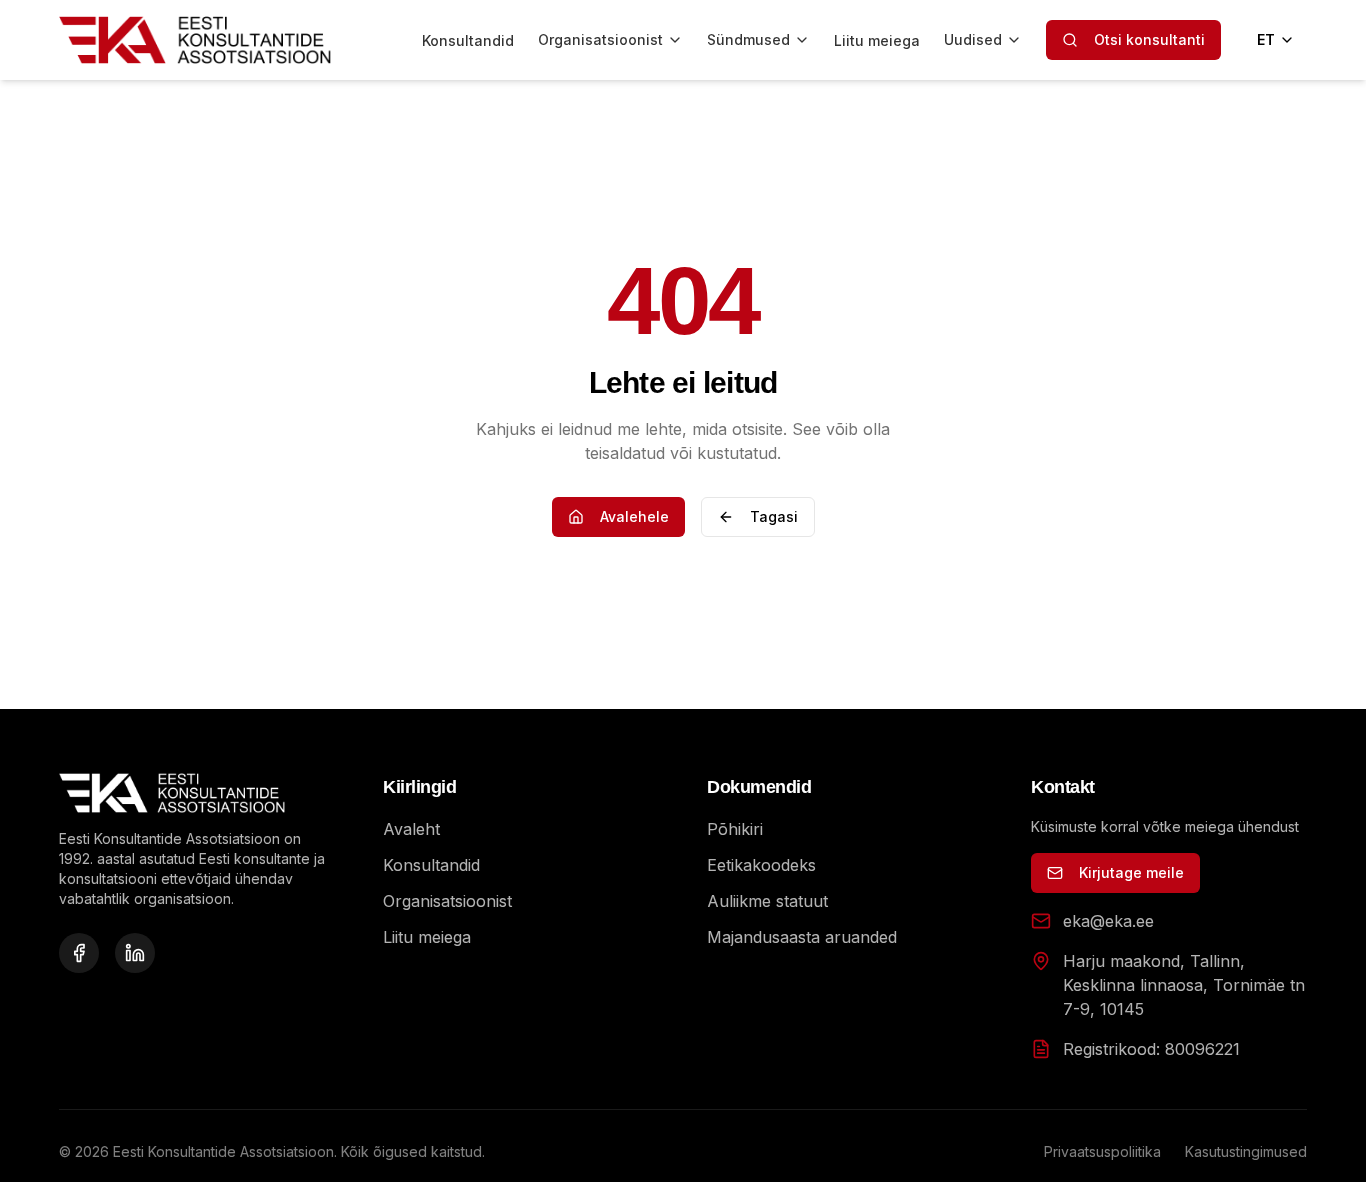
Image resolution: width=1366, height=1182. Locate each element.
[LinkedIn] (135, 953)
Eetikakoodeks (761, 865)
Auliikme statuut (767, 901)
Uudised (973, 39)
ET (1266, 39)
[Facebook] (79, 953)
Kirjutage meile (1131, 872)
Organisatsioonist (600, 39)
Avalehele (634, 516)
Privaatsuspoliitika (1102, 1151)
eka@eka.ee (1108, 921)
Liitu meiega (877, 40)
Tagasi (774, 516)
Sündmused (748, 39)
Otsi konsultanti (1149, 39)
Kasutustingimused (1246, 1151)
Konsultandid (468, 40)
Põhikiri (735, 829)
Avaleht (411, 829)
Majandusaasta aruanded (802, 937)
